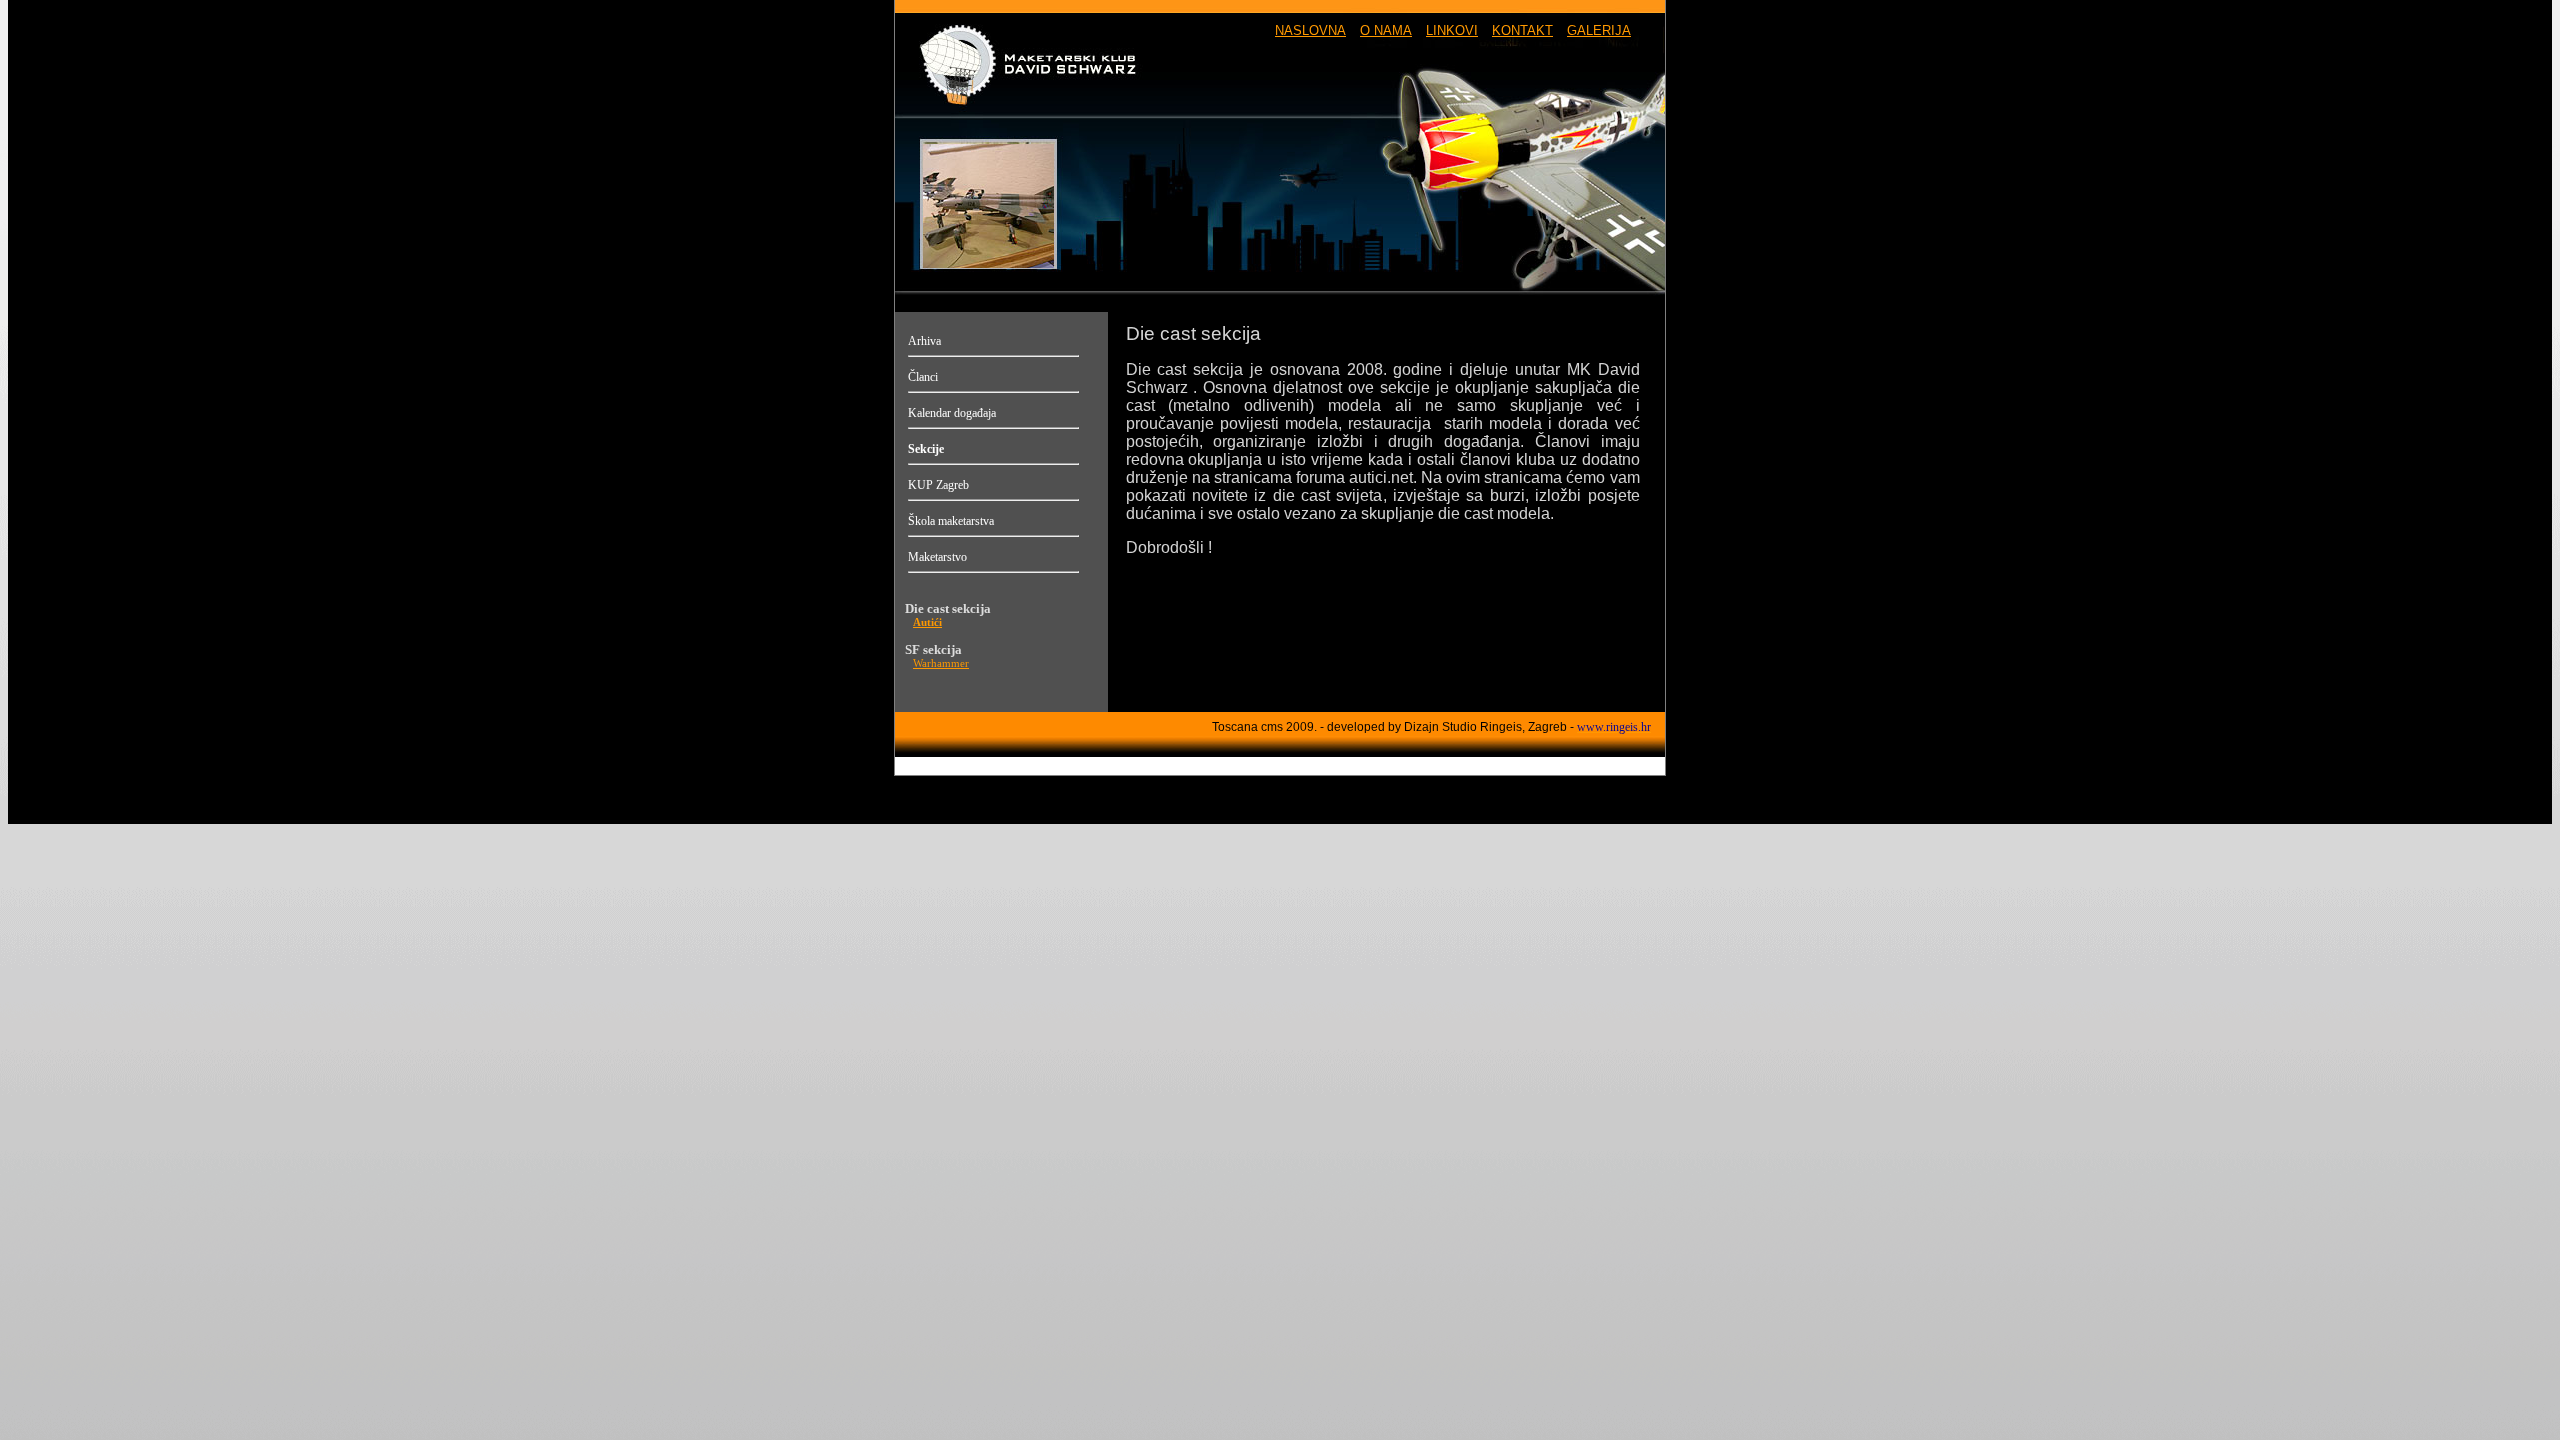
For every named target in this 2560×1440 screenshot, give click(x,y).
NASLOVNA (1310, 30)
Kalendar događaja (952, 413)
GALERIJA (1599, 30)
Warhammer (941, 663)
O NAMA (1386, 30)
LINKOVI (1452, 30)
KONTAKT (1522, 30)
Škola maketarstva (951, 521)
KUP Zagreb (938, 485)
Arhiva (924, 341)
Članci (923, 377)
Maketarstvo (937, 557)
